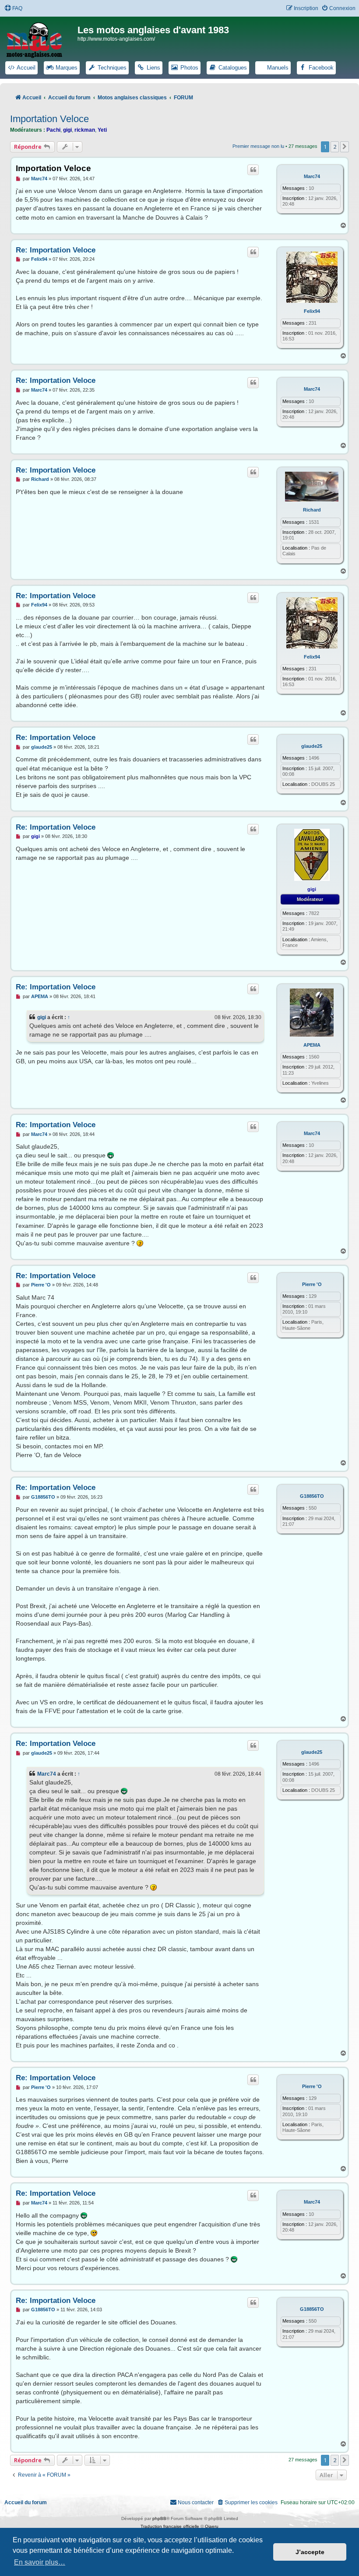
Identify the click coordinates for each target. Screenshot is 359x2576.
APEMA (312, 1045)
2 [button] (335, 147)
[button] (345, 147)
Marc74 (312, 176)
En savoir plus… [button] (40, 2562)
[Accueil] (40, 39)
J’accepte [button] (310, 2552)
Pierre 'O (312, 1284)
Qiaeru (212, 2526)
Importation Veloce (49, 119)
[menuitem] (13, 9)
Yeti (102, 130)
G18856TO (312, 1496)
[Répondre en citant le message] (253, 170)
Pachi (53, 130)
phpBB (159, 2518)
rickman (85, 130)
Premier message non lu (258, 146)
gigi (67, 130)
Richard (312, 510)
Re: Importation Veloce (56, 250)
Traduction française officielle (170, 2526)
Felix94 (312, 311)
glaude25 (312, 746)
